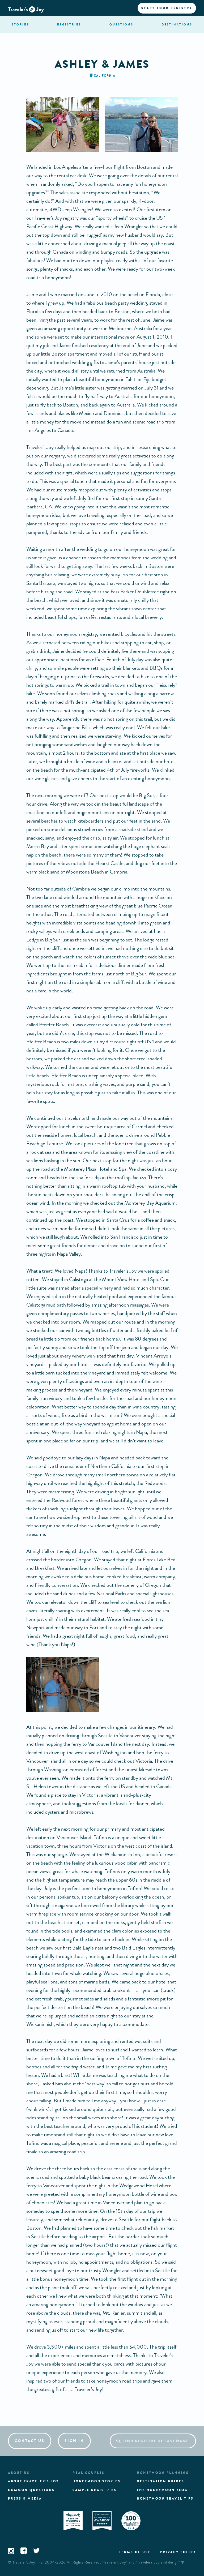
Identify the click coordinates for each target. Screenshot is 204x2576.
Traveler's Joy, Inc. (28, 2562)
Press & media (25, 2499)
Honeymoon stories (97, 2481)
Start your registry (167, 8)
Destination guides (161, 2481)
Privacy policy (178, 2552)
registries (69, 24)
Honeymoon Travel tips (165, 2499)
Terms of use (135, 2552)
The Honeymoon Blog (162, 2490)
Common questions (31, 2490)
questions (121, 24)
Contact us (30, 2441)
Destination (177, 24)
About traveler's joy (33, 2481)
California (105, 76)
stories (20, 24)
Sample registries (95, 2490)
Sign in (74, 2441)
